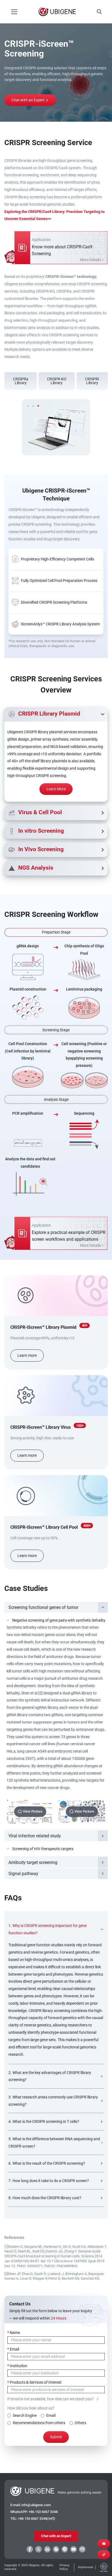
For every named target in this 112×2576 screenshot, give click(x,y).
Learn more (27, 1355)
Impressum (86, 2567)
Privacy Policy (64, 2567)
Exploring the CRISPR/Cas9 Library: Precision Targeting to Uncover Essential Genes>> (55, 215)
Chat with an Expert (28, 100)
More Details (90, 260)
